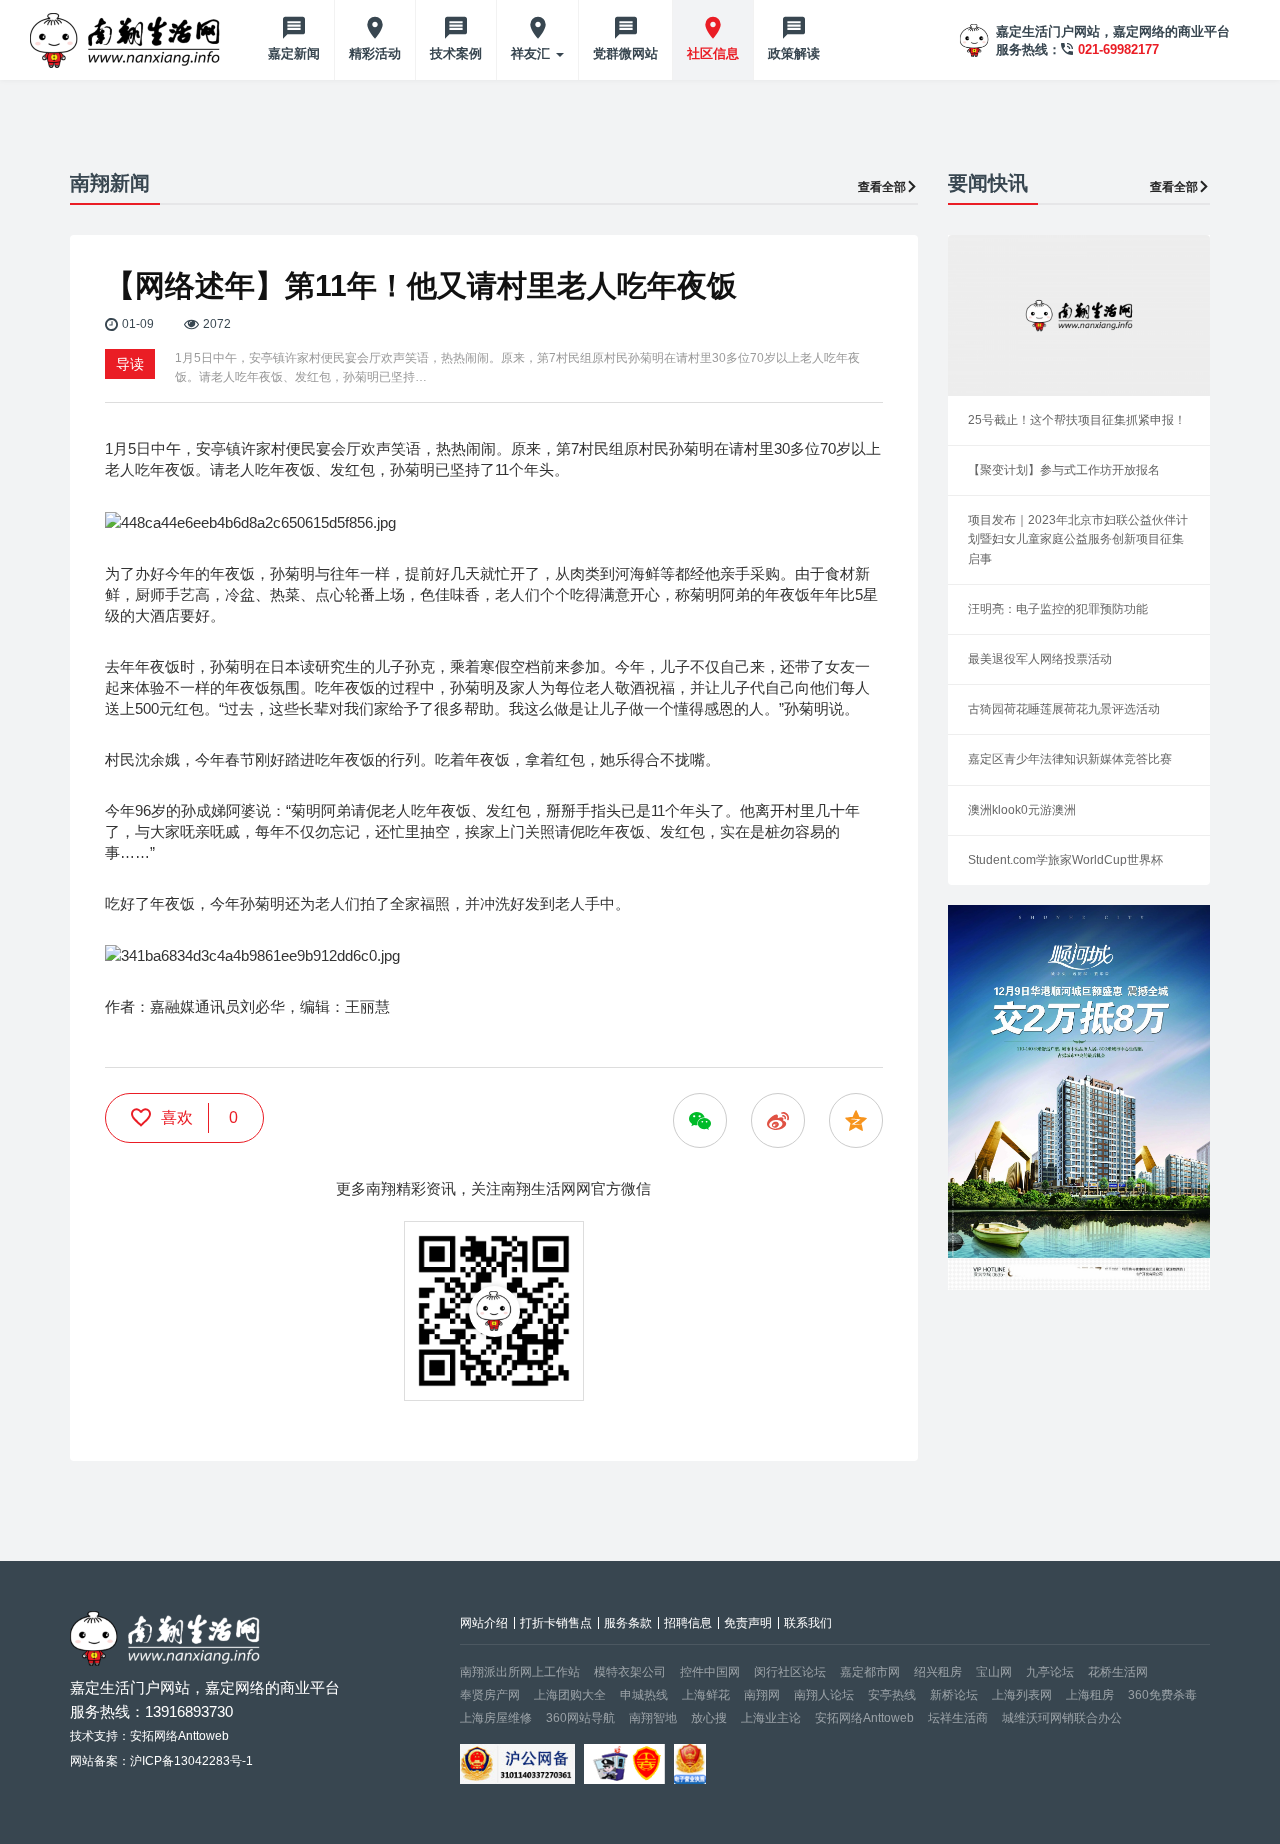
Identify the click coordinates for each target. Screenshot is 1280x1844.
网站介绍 (484, 1623)
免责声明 (748, 1623)
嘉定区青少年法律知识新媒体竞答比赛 (1070, 759)
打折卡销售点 (556, 1623)
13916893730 (189, 1711)
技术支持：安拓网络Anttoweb (149, 1736)
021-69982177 (1118, 49)
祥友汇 (532, 53)
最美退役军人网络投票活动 (1040, 659)
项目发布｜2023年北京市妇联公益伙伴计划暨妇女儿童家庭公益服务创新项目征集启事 (1078, 539)
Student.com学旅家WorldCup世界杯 (1065, 860)
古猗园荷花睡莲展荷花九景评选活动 (1064, 709)
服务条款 (628, 1623)
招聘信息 (688, 1623)
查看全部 (882, 187)
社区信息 (713, 53)
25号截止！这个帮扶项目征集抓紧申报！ (1077, 420)
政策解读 (794, 53)
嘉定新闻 (294, 53)
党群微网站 (625, 53)
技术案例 (456, 53)
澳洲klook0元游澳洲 (1022, 810)
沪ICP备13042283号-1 (191, 1761)
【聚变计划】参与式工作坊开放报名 (1064, 470)
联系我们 (808, 1623)
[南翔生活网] (127, 40)
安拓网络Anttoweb (864, 1718)
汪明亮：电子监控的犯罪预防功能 (1058, 609)
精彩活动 (375, 53)
